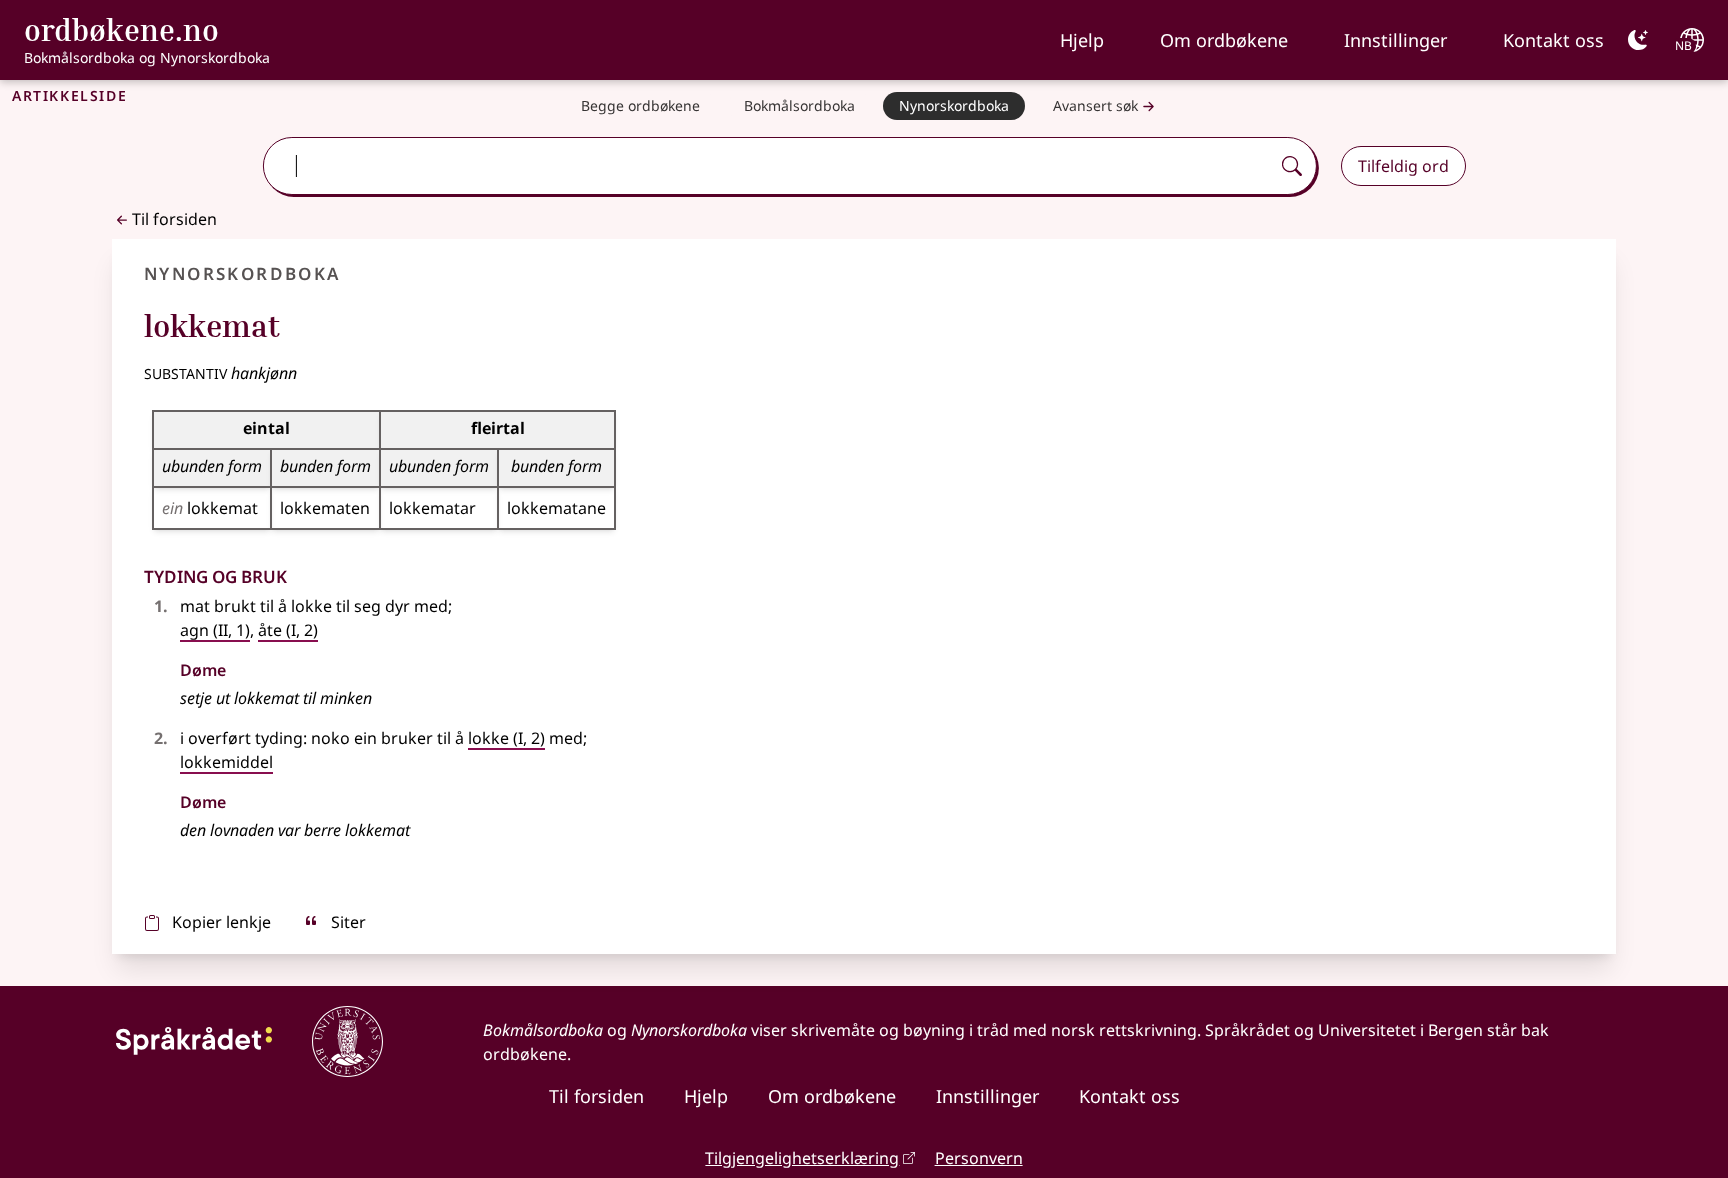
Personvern (979, 1158)
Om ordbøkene (1224, 40)
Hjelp (1082, 40)
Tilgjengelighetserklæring (802, 1158)
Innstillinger (1395, 40)
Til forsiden (174, 219)
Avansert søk (1095, 105)
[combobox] (768, 166)
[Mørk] (1638, 40)
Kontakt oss (1553, 40)
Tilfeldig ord (1403, 166)
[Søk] (1292, 166)
